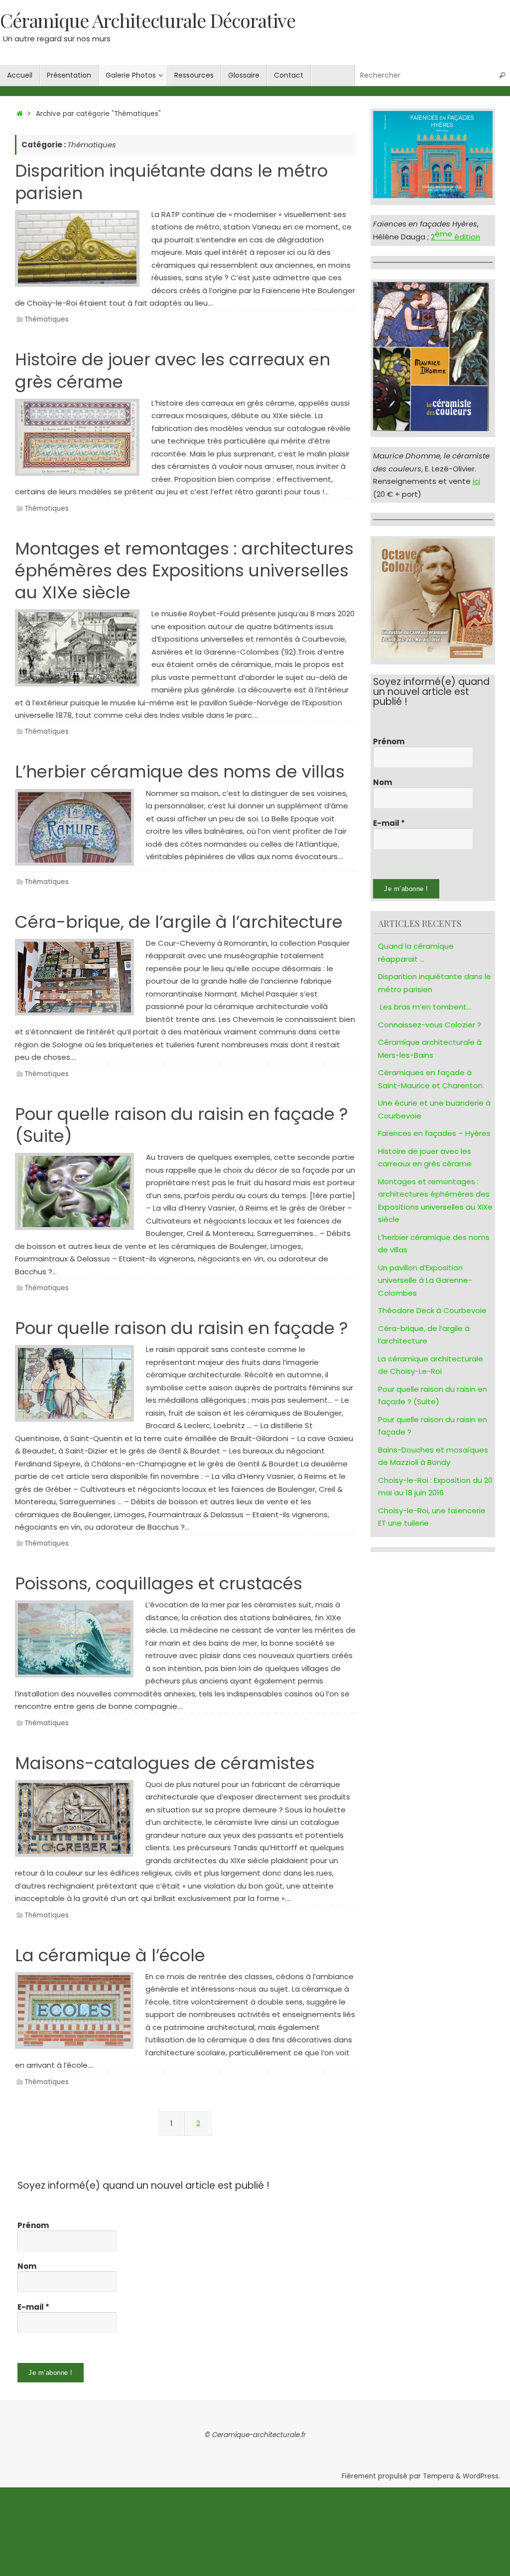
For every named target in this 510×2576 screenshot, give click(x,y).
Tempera (438, 2476)
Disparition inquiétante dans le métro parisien (171, 182)
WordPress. (481, 2476)
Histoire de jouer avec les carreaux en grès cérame (173, 370)
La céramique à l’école (110, 1955)
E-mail (389, 823)
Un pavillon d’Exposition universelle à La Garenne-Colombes (425, 1280)
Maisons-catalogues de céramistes (165, 1763)
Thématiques (47, 319)
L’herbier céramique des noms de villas (180, 772)
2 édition (455, 237)
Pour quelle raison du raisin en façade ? (182, 1328)
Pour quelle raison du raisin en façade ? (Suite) (182, 1125)
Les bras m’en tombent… (426, 1007)
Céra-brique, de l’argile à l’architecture (179, 922)
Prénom (389, 742)
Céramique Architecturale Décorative (148, 20)
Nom (382, 783)
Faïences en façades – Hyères (434, 1133)
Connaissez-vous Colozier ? (430, 1025)
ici (476, 481)
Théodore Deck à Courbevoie (432, 1310)
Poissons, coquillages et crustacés (159, 1583)
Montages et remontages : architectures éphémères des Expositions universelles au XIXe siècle (184, 570)
